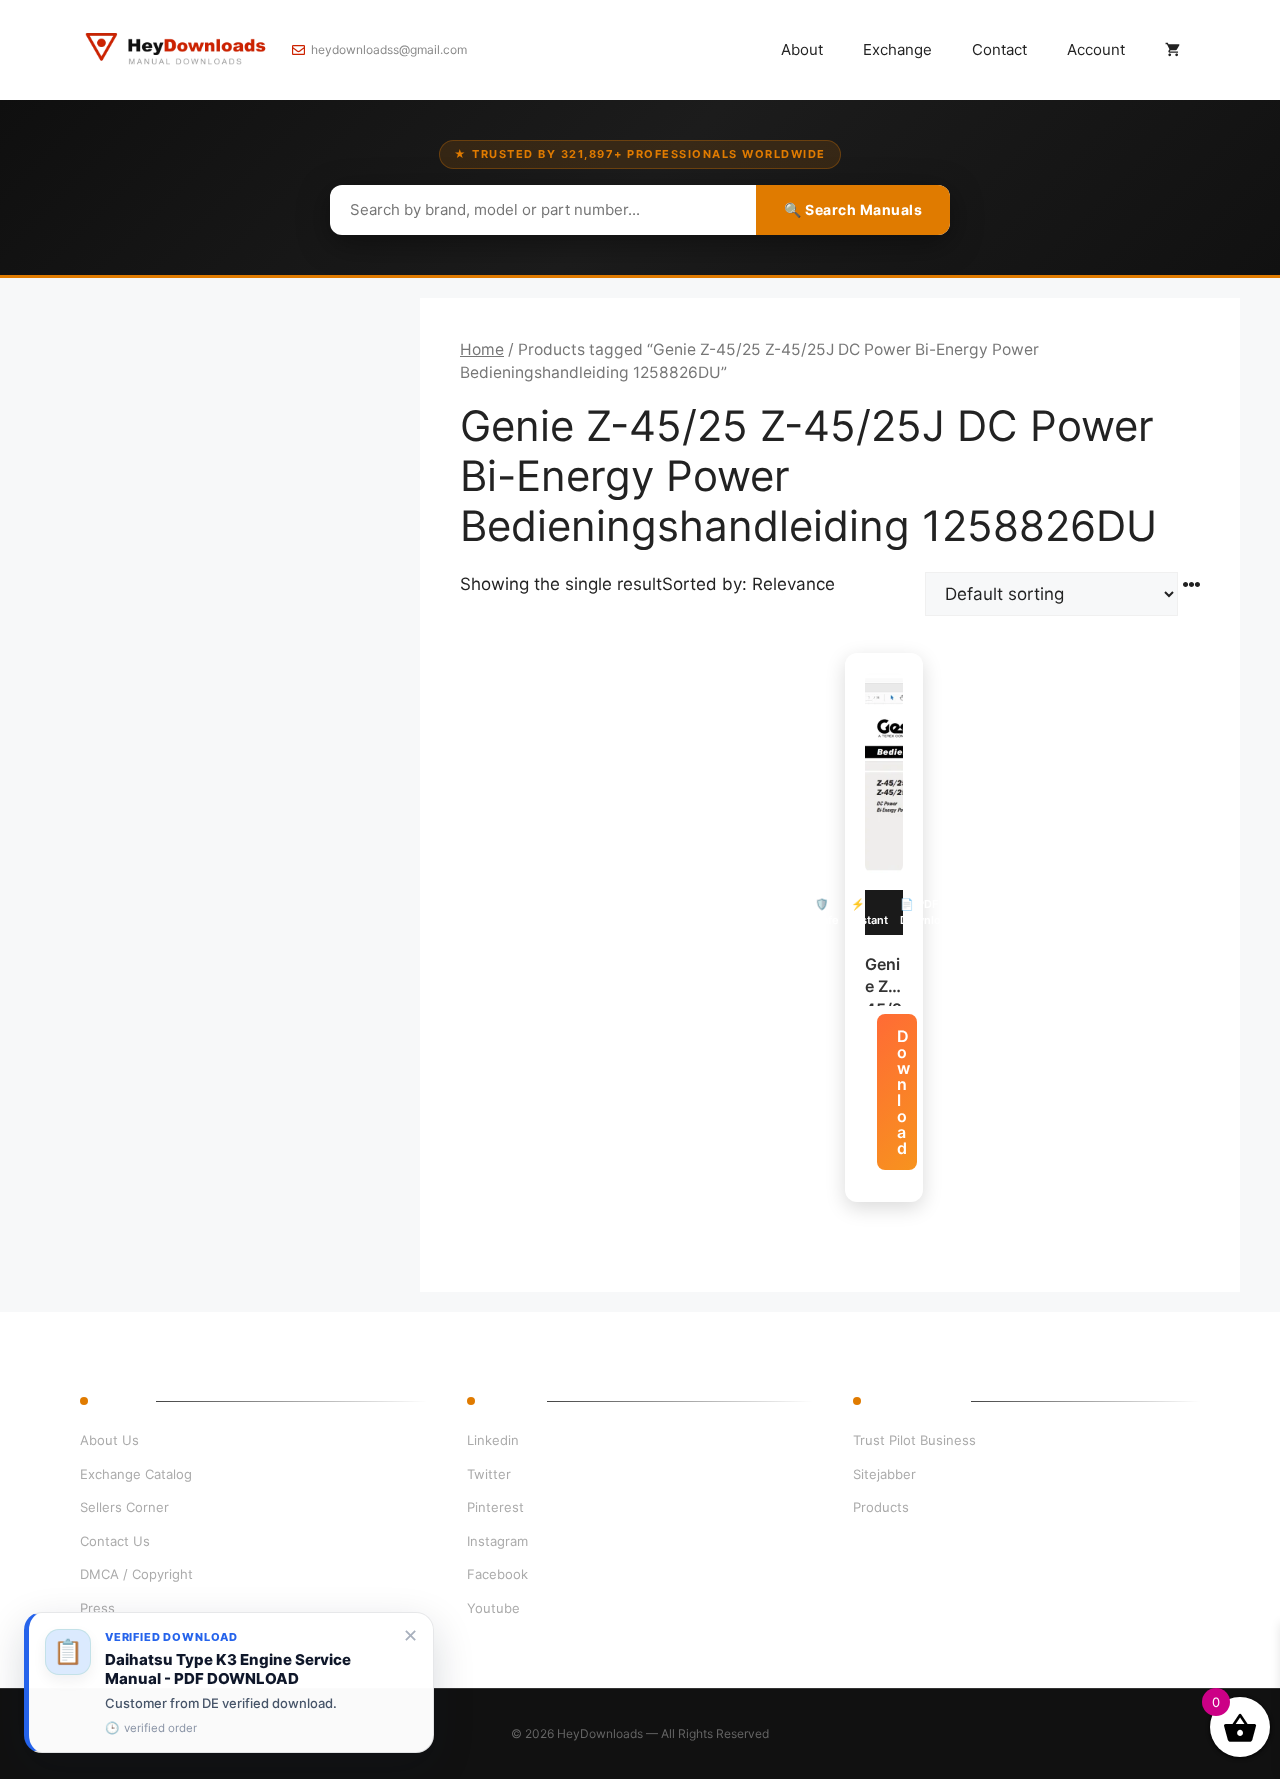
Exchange (897, 49)
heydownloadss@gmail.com (389, 49)
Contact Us (115, 1541)
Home (482, 349)
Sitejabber (884, 1474)
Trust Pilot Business (914, 1440)
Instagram (497, 1541)
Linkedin (493, 1440)
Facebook (497, 1574)
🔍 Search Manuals (853, 209)
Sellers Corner (124, 1507)
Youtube (493, 1608)
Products (881, 1507)
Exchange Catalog (136, 1474)
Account (1096, 49)
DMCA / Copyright (136, 1574)
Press (97, 1608)
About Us (109, 1440)
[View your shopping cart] (1172, 50)
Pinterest (495, 1507)
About (802, 49)
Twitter (489, 1474)
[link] (229, 1682)
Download (903, 1092)
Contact (999, 49)
